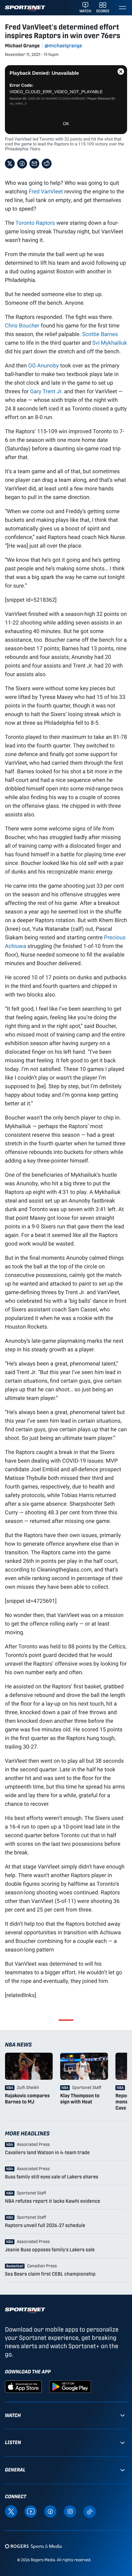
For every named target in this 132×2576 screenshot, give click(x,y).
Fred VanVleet (46, 191)
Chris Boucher (22, 325)
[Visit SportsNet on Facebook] (50, 2511)
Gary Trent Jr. (46, 391)
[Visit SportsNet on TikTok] (90, 2511)
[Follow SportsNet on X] (11, 2511)
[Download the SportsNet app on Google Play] (70, 2386)
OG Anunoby (44, 365)
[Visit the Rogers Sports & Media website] (33, 2546)
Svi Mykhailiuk (110, 343)
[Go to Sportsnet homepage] (25, 8)
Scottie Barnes (100, 334)
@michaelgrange (63, 46)
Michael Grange (22, 46)
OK (66, 124)
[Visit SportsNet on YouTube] (31, 2511)
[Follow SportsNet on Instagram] (70, 2511)
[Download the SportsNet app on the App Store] (23, 2386)
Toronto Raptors (35, 223)
